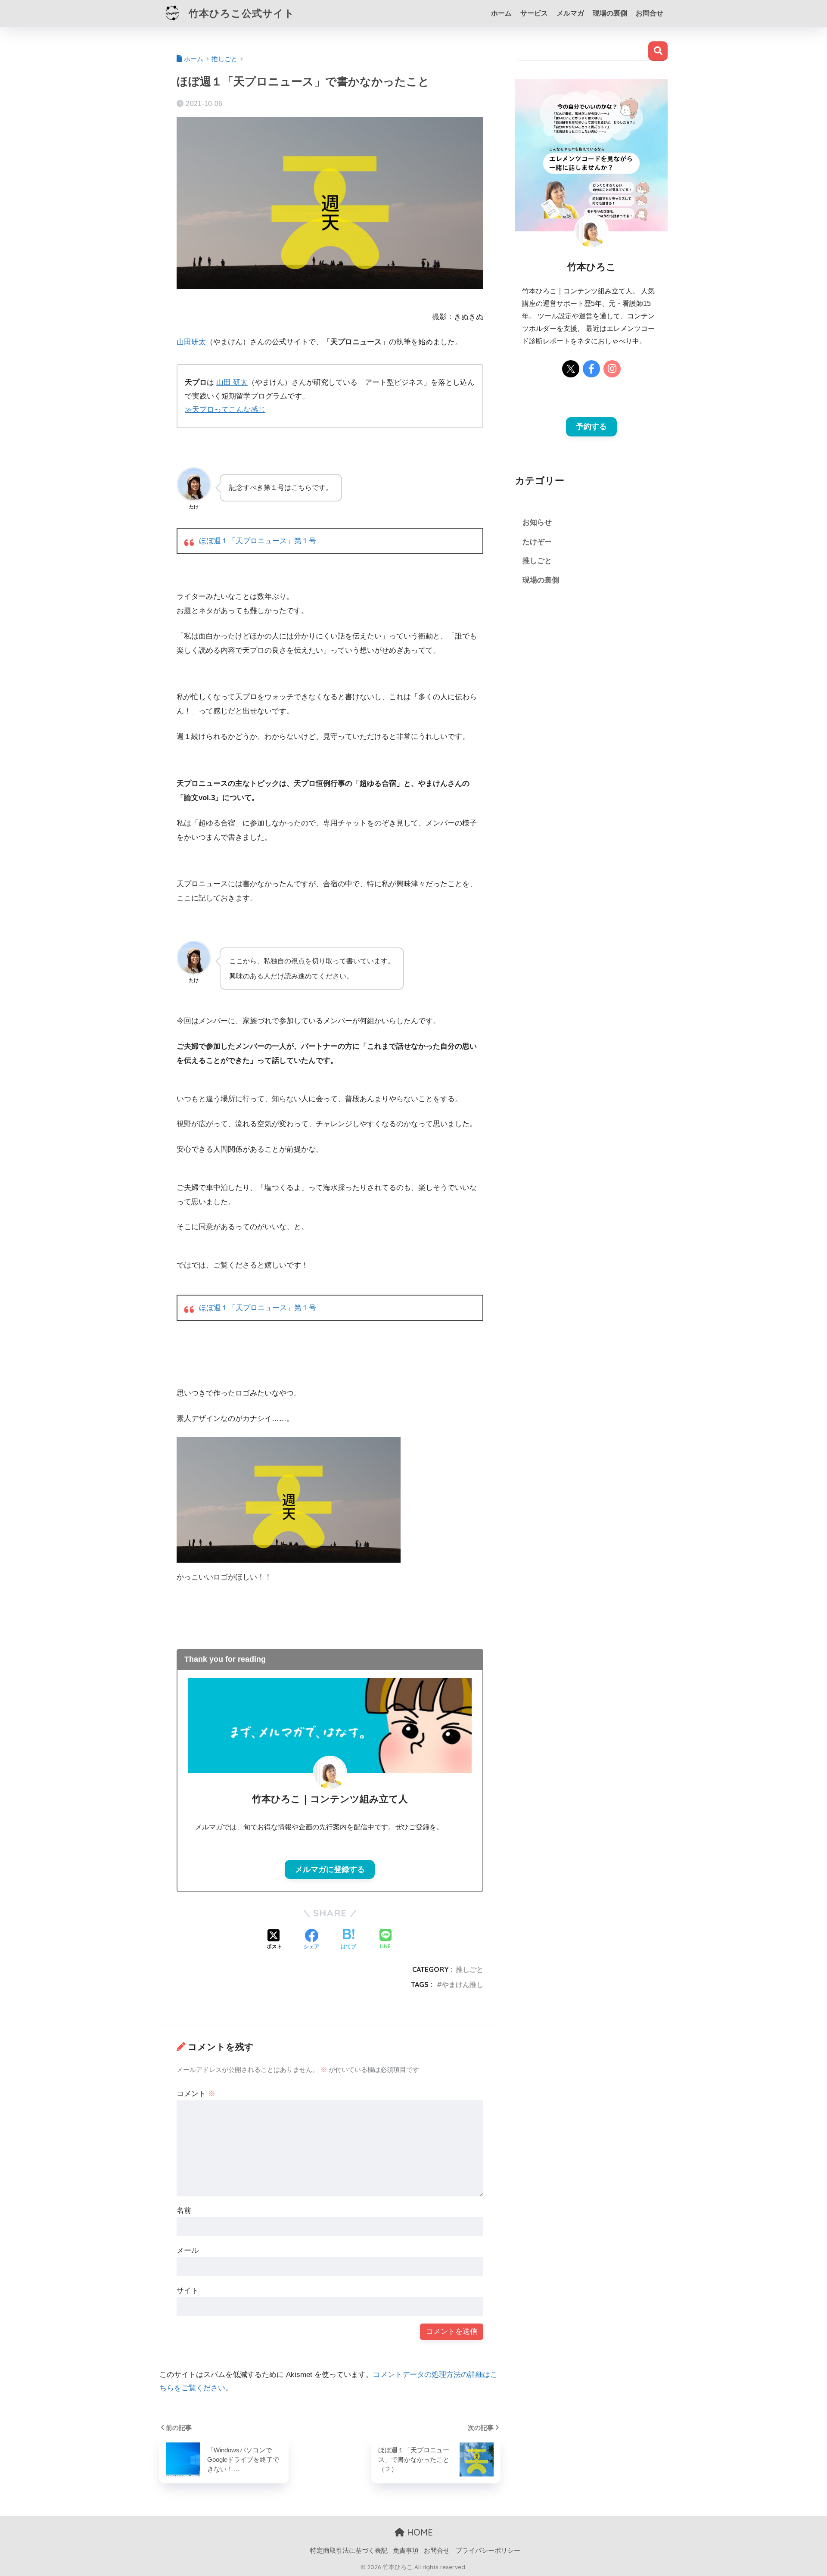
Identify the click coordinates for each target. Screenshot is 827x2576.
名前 (184, 2210)
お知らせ (537, 522)
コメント (196, 2094)
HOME (419, 2532)
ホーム (501, 13)
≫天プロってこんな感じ (225, 410)
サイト (188, 2291)
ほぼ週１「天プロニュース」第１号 (258, 541)
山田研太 (191, 342)
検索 (658, 51)
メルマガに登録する (330, 1869)
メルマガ (570, 13)
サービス (534, 13)
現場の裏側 (610, 13)
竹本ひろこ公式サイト (240, 13)
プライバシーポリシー (488, 2551)
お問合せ (650, 13)
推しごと (469, 1969)
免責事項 (406, 2551)
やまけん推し (463, 1984)
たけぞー (537, 542)
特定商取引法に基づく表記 (349, 2551)
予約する (591, 427)
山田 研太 (232, 382)
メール (188, 2250)
